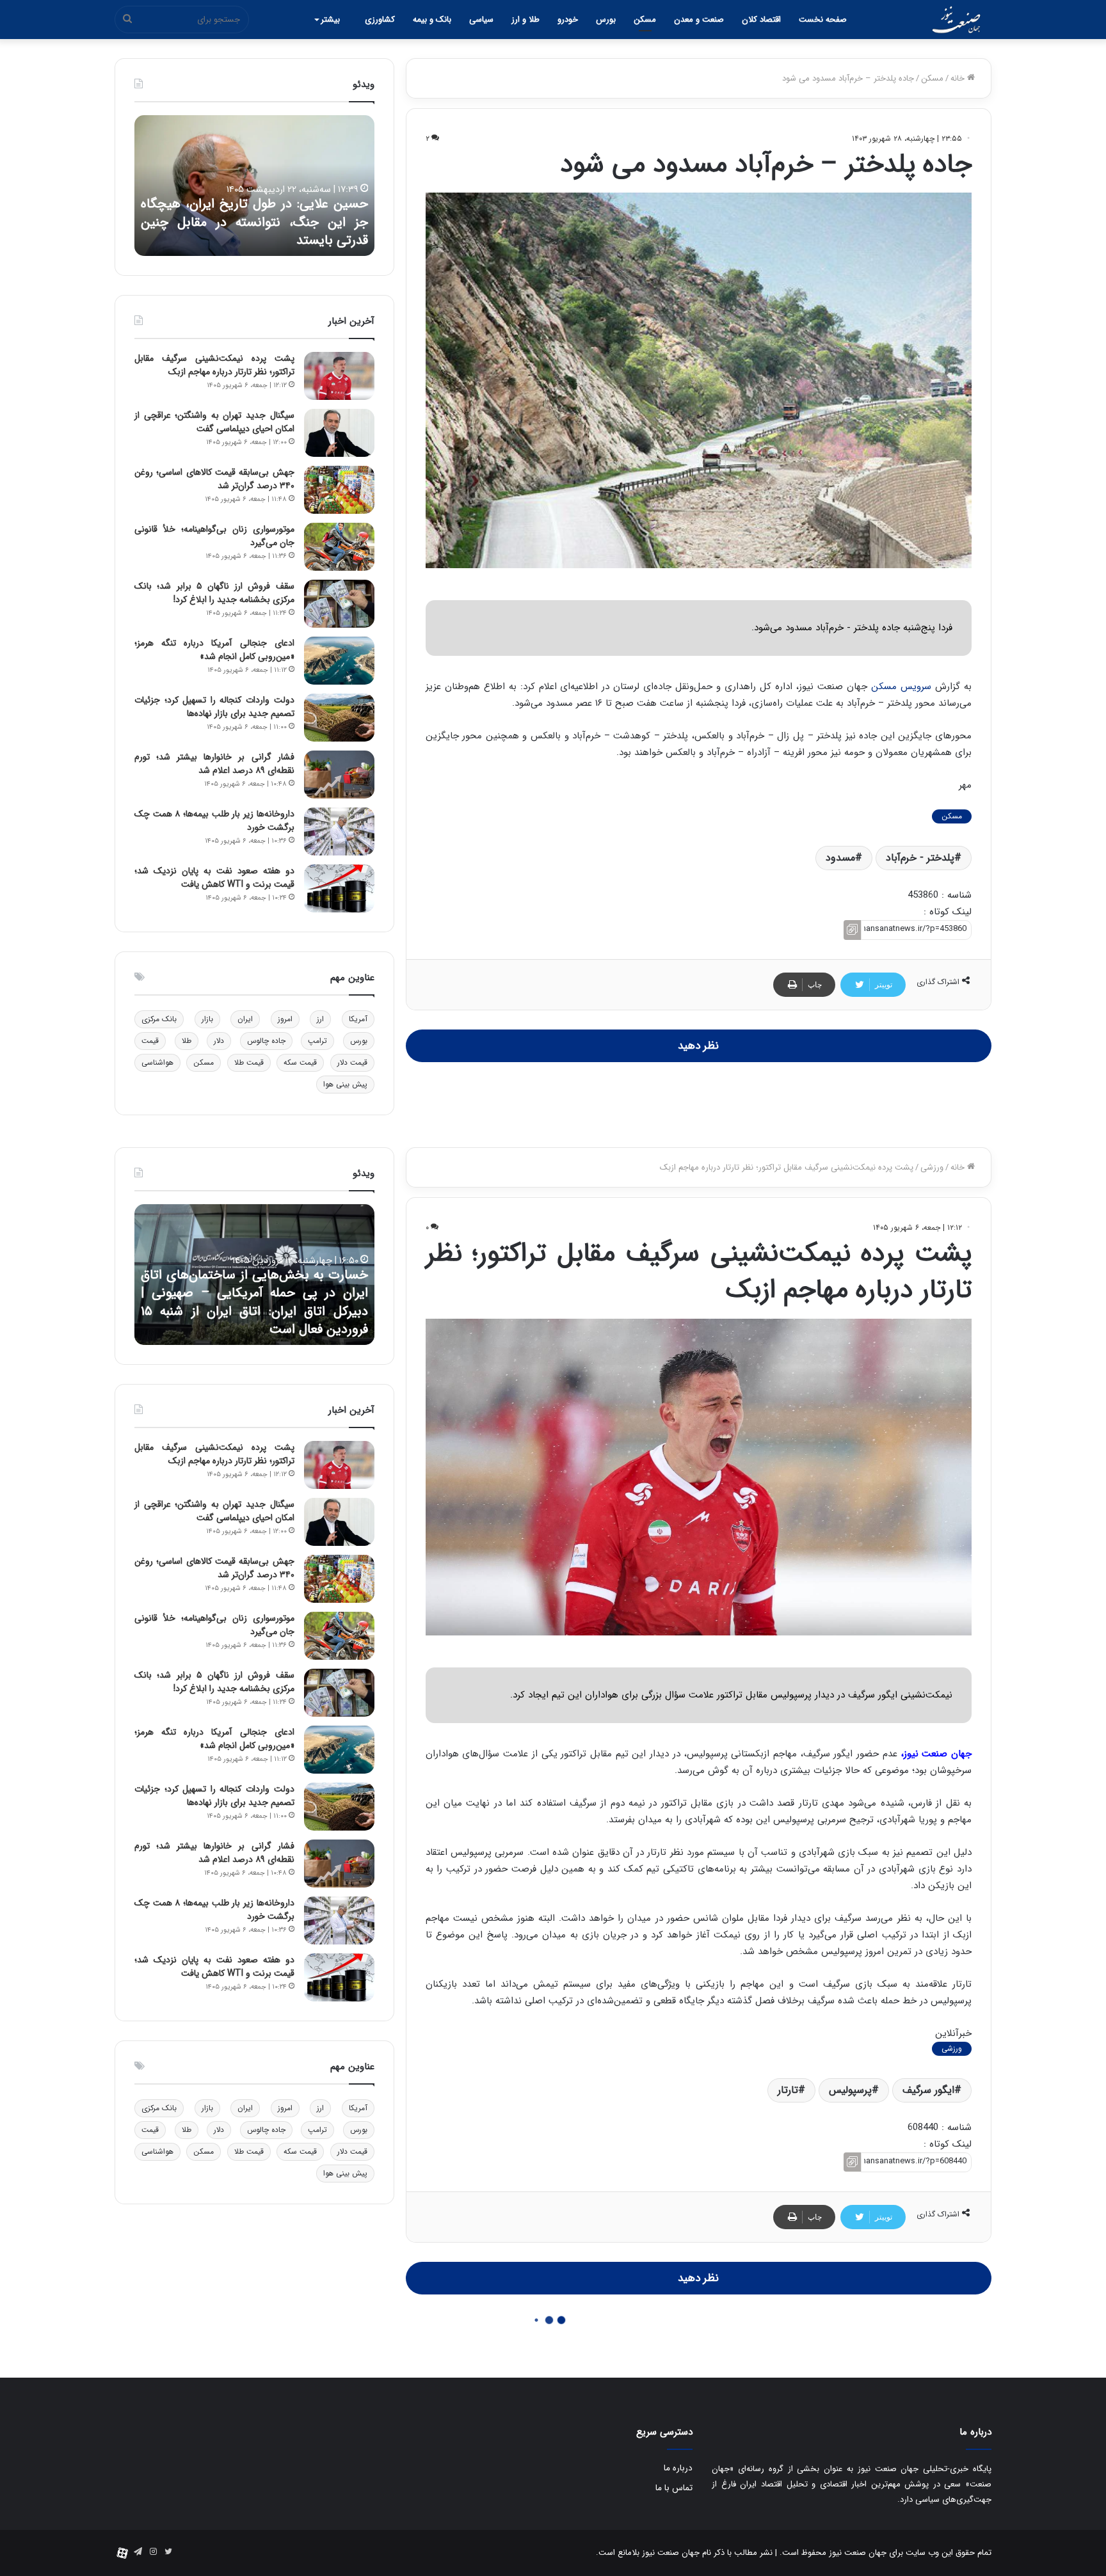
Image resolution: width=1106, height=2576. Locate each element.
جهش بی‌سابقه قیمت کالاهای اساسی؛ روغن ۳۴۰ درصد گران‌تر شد (214, 479)
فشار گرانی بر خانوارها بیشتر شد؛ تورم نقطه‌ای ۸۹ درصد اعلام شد (214, 764)
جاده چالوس (266, 1041)
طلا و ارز (525, 20)
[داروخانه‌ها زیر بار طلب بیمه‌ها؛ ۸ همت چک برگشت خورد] (339, 831)
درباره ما (678, 2468)
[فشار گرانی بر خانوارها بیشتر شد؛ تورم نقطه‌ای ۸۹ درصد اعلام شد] (339, 775)
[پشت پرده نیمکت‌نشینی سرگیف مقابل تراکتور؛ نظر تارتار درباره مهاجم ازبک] (339, 376)
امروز (285, 1019)
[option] (254, 186)
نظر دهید (698, 1046)
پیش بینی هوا (345, 1084)
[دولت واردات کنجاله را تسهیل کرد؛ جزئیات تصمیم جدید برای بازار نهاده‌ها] (339, 718)
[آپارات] (122, 2553)
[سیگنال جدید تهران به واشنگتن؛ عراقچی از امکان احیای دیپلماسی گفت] (339, 433)
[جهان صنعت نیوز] (956, 20)
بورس (606, 20)
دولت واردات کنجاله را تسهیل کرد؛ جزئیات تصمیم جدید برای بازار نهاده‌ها (214, 707)
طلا (187, 1041)
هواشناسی (157, 1062)
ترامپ (317, 1041)
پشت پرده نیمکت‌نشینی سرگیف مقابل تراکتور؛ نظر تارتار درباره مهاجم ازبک (214, 365)
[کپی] (852, 930)
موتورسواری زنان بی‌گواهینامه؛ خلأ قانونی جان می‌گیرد (214, 536)
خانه (959, 78)
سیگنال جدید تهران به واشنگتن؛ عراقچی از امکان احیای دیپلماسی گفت (214, 422)
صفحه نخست (823, 20)
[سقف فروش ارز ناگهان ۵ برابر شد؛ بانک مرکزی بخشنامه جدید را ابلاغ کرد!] (339, 604)
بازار (207, 1019)
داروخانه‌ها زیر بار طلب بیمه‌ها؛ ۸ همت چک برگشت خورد (214, 821)
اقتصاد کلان (761, 20)
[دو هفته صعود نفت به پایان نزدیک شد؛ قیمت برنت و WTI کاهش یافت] (339, 888)
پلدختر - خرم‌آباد (920, 858)
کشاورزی (380, 20)
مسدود (840, 858)
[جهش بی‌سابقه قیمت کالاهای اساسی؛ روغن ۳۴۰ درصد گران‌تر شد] (339, 490)
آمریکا (358, 1019)
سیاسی (481, 20)
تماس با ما (674, 2488)
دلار (219, 1041)
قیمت (150, 1041)
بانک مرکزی (159, 1019)
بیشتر (330, 20)
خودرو (568, 20)
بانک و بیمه (432, 20)
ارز (320, 1019)
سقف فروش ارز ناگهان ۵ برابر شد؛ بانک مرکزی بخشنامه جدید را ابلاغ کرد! (214, 593)
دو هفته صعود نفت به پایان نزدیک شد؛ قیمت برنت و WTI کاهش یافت (214, 878)
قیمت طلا (249, 1062)
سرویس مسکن (903, 687)
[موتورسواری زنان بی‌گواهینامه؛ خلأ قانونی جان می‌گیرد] (339, 547)
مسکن (645, 20)
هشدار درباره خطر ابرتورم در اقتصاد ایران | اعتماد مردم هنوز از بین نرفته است (254, 232)
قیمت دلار (352, 1062)
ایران (245, 1019)
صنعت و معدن (699, 20)
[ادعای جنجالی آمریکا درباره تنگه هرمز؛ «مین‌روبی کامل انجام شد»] (339, 661)
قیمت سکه (300, 1062)
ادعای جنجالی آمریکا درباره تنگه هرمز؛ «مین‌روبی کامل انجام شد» (214, 650)
